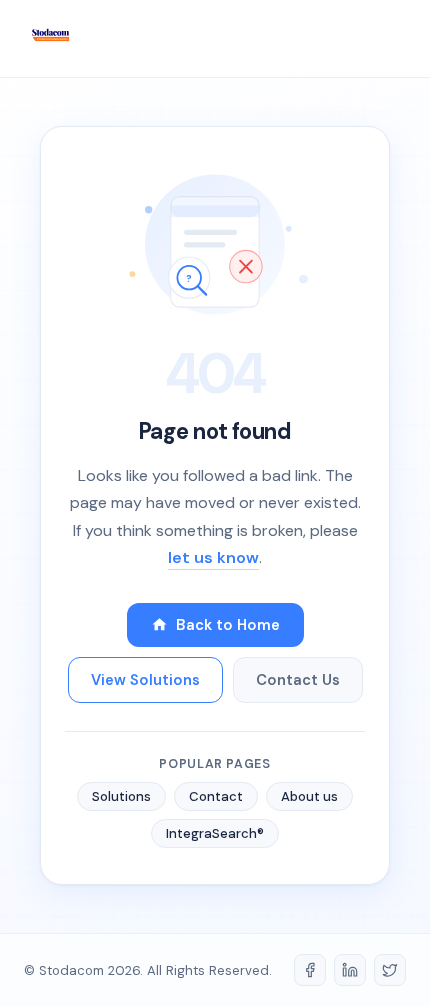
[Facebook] (310, 970)
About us (309, 796)
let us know (213, 557)
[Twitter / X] (390, 970)
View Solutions (145, 680)
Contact (216, 796)
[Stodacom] (50, 38)
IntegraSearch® (215, 833)
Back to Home (228, 625)
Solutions (121, 796)
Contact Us (298, 680)
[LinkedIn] (350, 970)
